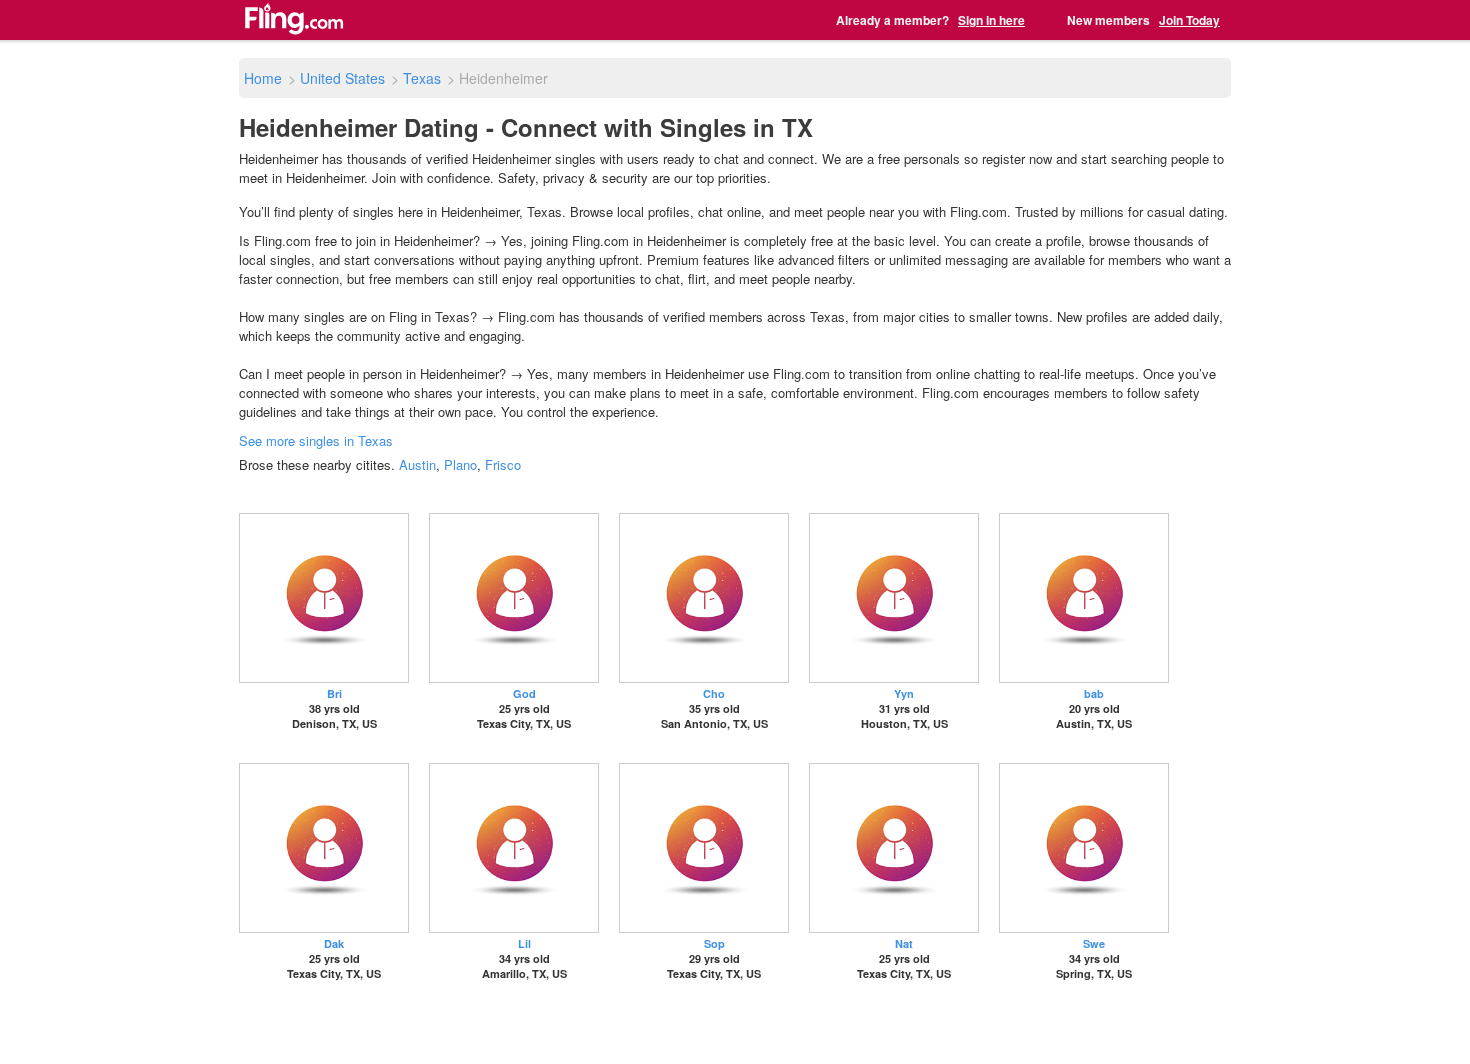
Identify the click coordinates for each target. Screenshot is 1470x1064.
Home (263, 78)
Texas (422, 78)
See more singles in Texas (316, 440)
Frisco (503, 464)
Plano (460, 464)
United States (342, 78)
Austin (417, 464)
